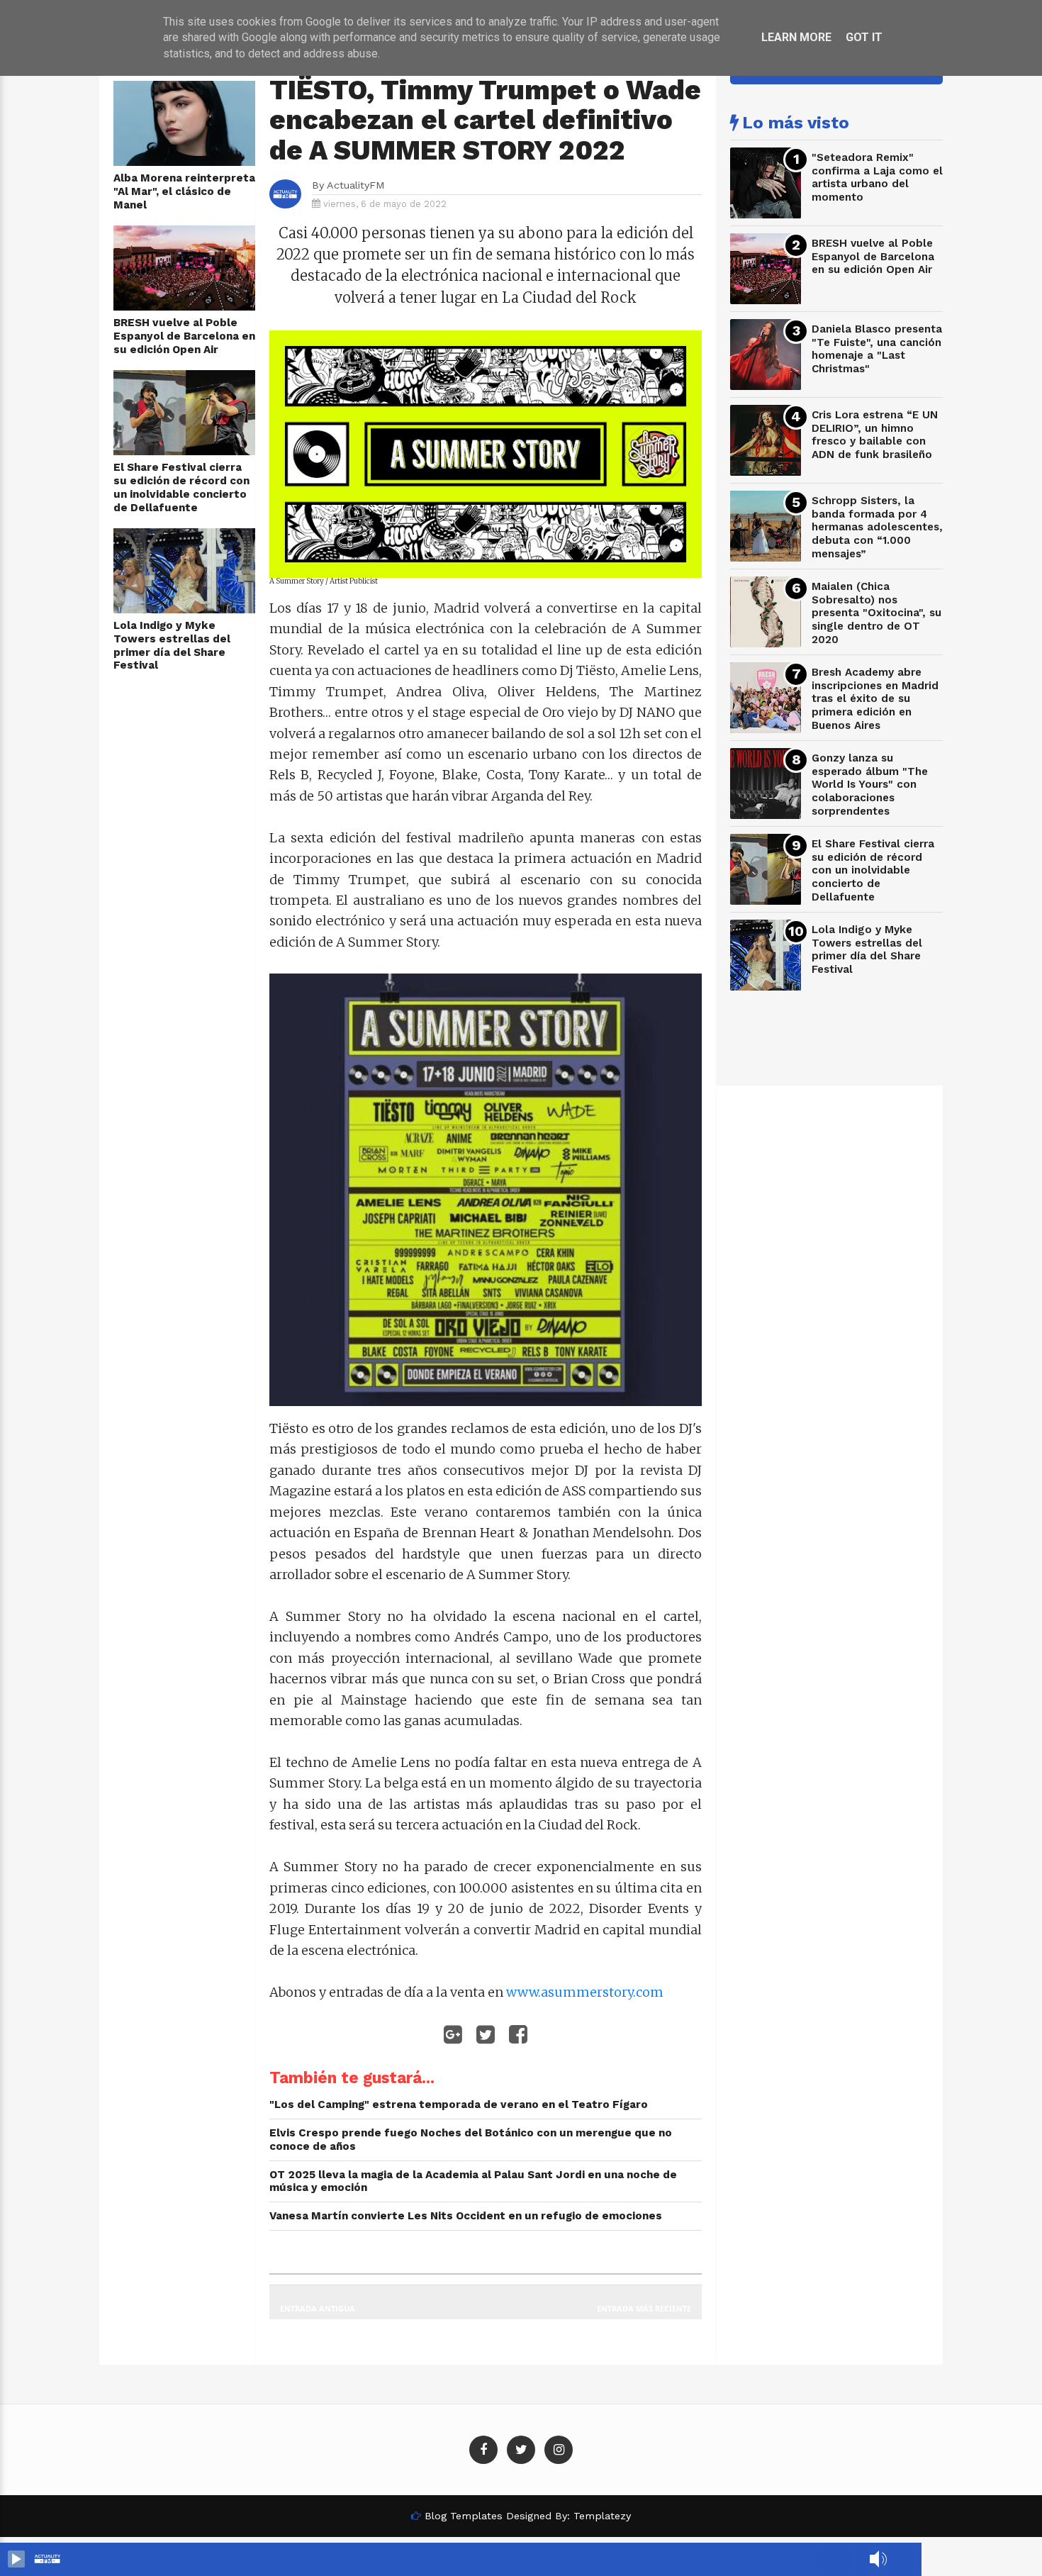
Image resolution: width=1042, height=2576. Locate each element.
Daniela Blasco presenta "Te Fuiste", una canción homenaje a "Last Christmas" (877, 349)
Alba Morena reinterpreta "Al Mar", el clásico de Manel (184, 191)
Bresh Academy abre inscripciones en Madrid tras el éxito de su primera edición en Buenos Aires (875, 699)
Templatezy (602, 2516)
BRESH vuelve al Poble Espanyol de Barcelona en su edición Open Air (184, 336)
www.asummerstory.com (585, 1992)
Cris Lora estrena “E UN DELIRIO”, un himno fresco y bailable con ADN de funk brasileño (875, 435)
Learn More (796, 37)
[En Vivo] (16, 2559)
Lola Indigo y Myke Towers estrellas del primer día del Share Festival (172, 645)
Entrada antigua (318, 2308)
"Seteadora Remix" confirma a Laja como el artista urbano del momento (877, 177)
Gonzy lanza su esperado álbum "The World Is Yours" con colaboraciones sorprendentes (870, 785)
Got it (864, 37)
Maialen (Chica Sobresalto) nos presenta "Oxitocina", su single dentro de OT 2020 (876, 613)
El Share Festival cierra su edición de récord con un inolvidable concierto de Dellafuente (181, 487)
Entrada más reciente (644, 2308)
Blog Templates (464, 2516)
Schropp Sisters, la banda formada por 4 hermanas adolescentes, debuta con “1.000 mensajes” (877, 527)
